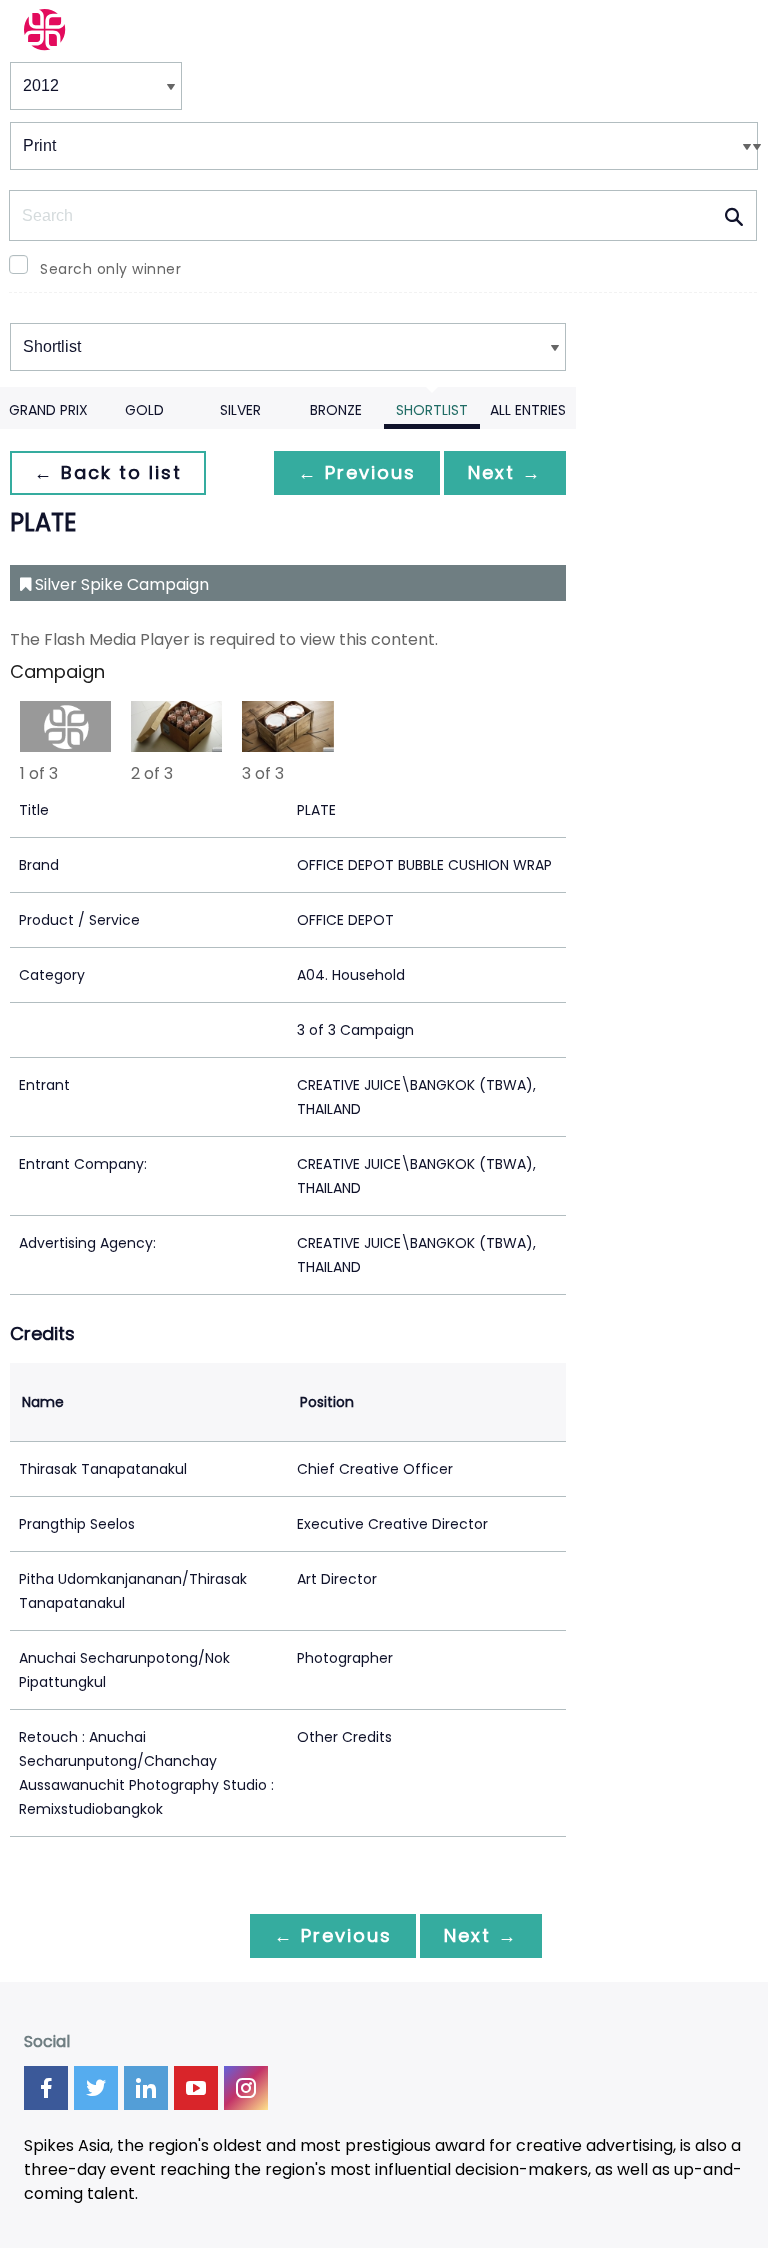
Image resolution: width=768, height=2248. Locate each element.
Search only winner (110, 269)
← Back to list (108, 472)
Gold (144, 410)
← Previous (357, 472)
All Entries (528, 410)
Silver (240, 410)
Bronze (336, 410)
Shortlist (432, 410)
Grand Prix (48, 410)
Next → (505, 472)
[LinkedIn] (146, 2088)
